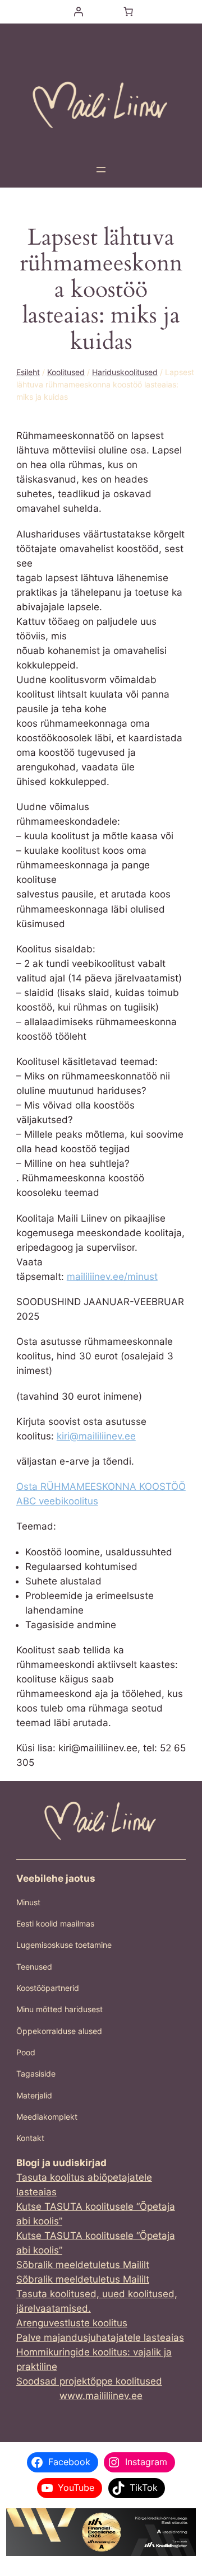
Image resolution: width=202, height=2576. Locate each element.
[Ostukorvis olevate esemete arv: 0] (128, 12)
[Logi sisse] (78, 12)
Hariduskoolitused (125, 372)
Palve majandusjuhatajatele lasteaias (100, 2337)
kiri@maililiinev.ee (96, 1436)
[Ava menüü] (101, 170)
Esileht (28, 372)
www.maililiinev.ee (101, 2396)
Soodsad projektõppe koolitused (89, 2381)
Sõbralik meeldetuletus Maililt (83, 2265)
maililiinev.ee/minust (112, 1277)
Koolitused (66, 372)
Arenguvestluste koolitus (72, 2323)
